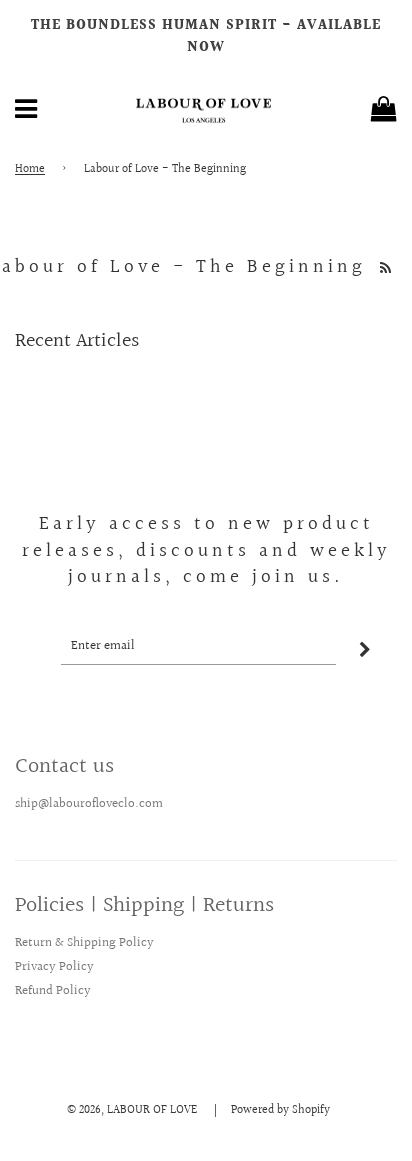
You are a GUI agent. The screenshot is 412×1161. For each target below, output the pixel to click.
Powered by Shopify (280, 1110)
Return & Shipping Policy (84, 943)
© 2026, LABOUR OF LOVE (132, 1110)
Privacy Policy (54, 967)
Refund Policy (53, 991)
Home (30, 169)
